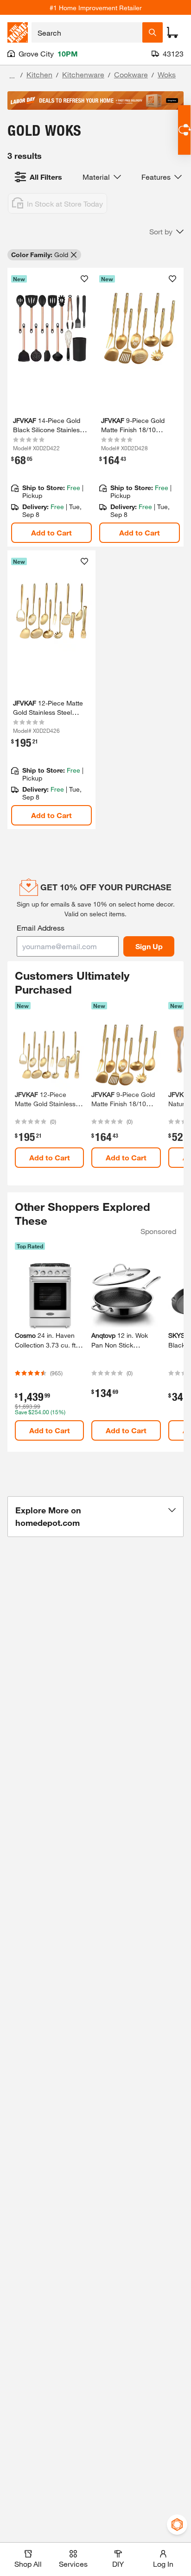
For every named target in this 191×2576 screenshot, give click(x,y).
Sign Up (149, 946)
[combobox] (87, 32)
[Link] (51, 407)
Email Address (41, 928)
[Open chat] (184, 130)
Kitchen (39, 74)
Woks (167, 74)
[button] (166, 232)
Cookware (131, 74)
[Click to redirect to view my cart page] (172, 32)
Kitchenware (83, 74)
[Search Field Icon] (153, 32)
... (12, 76)
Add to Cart (51, 532)
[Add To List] (84, 279)
